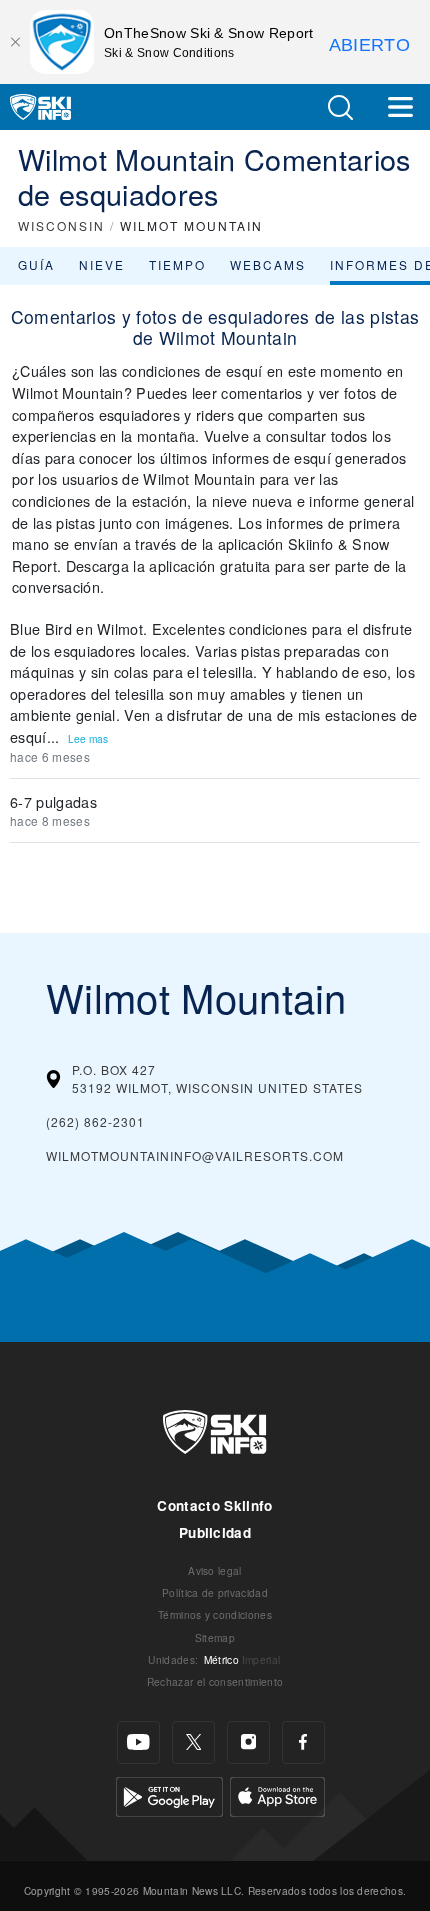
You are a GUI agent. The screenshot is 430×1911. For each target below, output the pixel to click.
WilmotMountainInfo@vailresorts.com (195, 1155)
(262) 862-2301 (95, 1121)
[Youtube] (138, 1742)
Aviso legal (215, 1570)
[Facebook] (303, 1742)
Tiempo (177, 264)
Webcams (268, 264)
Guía (36, 264)
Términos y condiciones (215, 1614)
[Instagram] (248, 1742)
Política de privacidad (215, 1592)
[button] (340, 107)
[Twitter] (193, 1742)
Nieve (102, 264)
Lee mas (88, 738)
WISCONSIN (61, 225)
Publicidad (215, 1532)
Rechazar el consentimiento (215, 1681)
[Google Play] (169, 1793)
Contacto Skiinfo (214, 1505)
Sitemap (215, 1637)
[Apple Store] (277, 1793)
